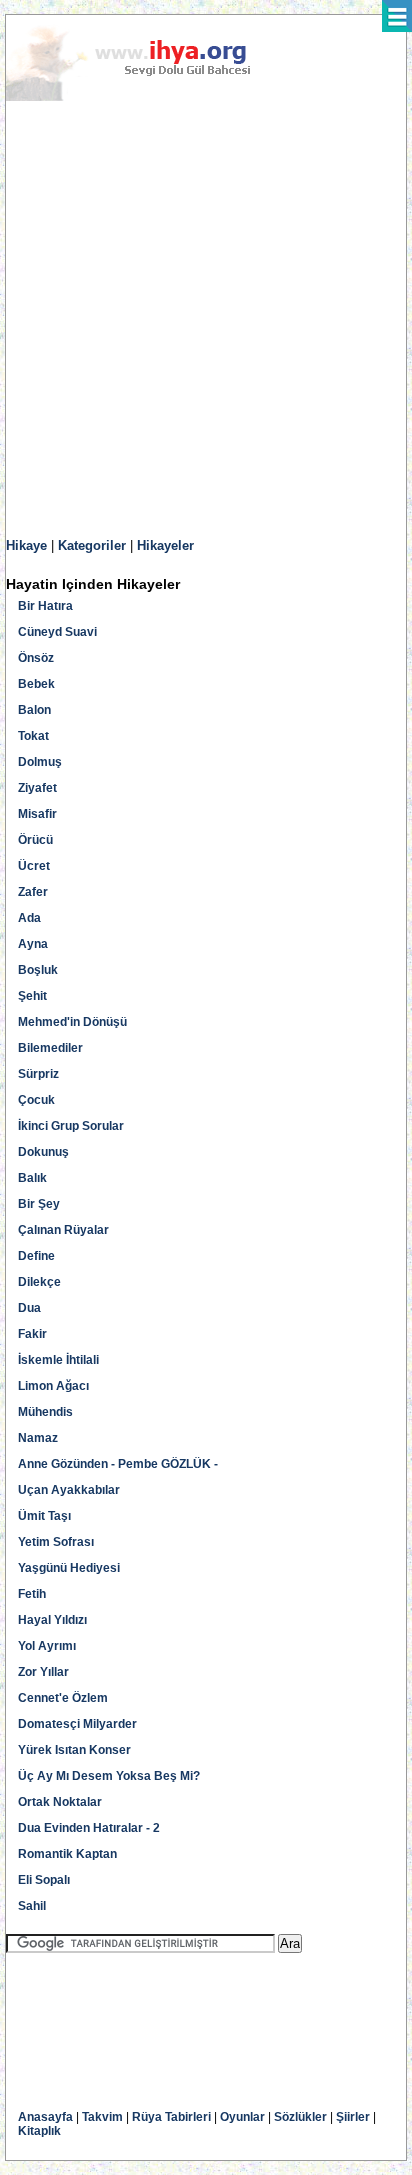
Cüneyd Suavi (57, 632)
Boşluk (38, 970)
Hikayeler (165, 545)
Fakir (32, 1334)
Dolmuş (40, 762)
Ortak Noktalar (60, 1802)
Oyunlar (242, 2117)
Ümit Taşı (44, 1516)
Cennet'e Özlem (63, 1698)
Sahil (32, 1906)
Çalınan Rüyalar (63, 1230)
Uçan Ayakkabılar (69, 1490)
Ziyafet (37, 788)
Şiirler (353, 2117)
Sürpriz (38, 1074)
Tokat (33, 736)
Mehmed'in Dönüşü (72, 1022)
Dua (29, 1308)
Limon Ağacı (53, 1386)
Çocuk (36, 1100)
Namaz (38, 1438)
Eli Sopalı (44, 1880)
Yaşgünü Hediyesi (69, 1568)
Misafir (37, 814)
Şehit (32, 996)
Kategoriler (92, 545)
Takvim (102, 2117)
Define (36, 1256)
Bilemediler (50, 1048)
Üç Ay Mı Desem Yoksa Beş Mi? (109, 1776)
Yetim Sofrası (56, 1542)
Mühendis (45, 1412)
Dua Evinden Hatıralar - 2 (89, 1828)
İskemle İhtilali (58, 1360)
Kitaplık (39, 2131)
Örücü (35, 840)
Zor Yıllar (43, 1672)
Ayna (33, 944)
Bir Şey (39, 1204)
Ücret (34, 866)
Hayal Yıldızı (52, 1620)
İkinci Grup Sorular (71, 1126)
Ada (29, 918)
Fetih (32, 1594)
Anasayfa (45, 2117)
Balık (32, 1178)
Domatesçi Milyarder (77, 1724)
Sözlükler (300, 2117)
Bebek (36, 684)
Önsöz (36, 658)
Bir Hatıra (45, 606)
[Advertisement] (206, 320)
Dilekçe (39, 1282)
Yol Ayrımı (47, 1646)
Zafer (33, 892)
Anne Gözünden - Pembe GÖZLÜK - (118, 1464)
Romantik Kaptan (67, 1854)
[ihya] (147, 97)
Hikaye (26, 545)
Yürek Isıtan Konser (74, 1750)
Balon (34, 710)
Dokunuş (43, 1152)
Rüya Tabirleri (171, 2117)
